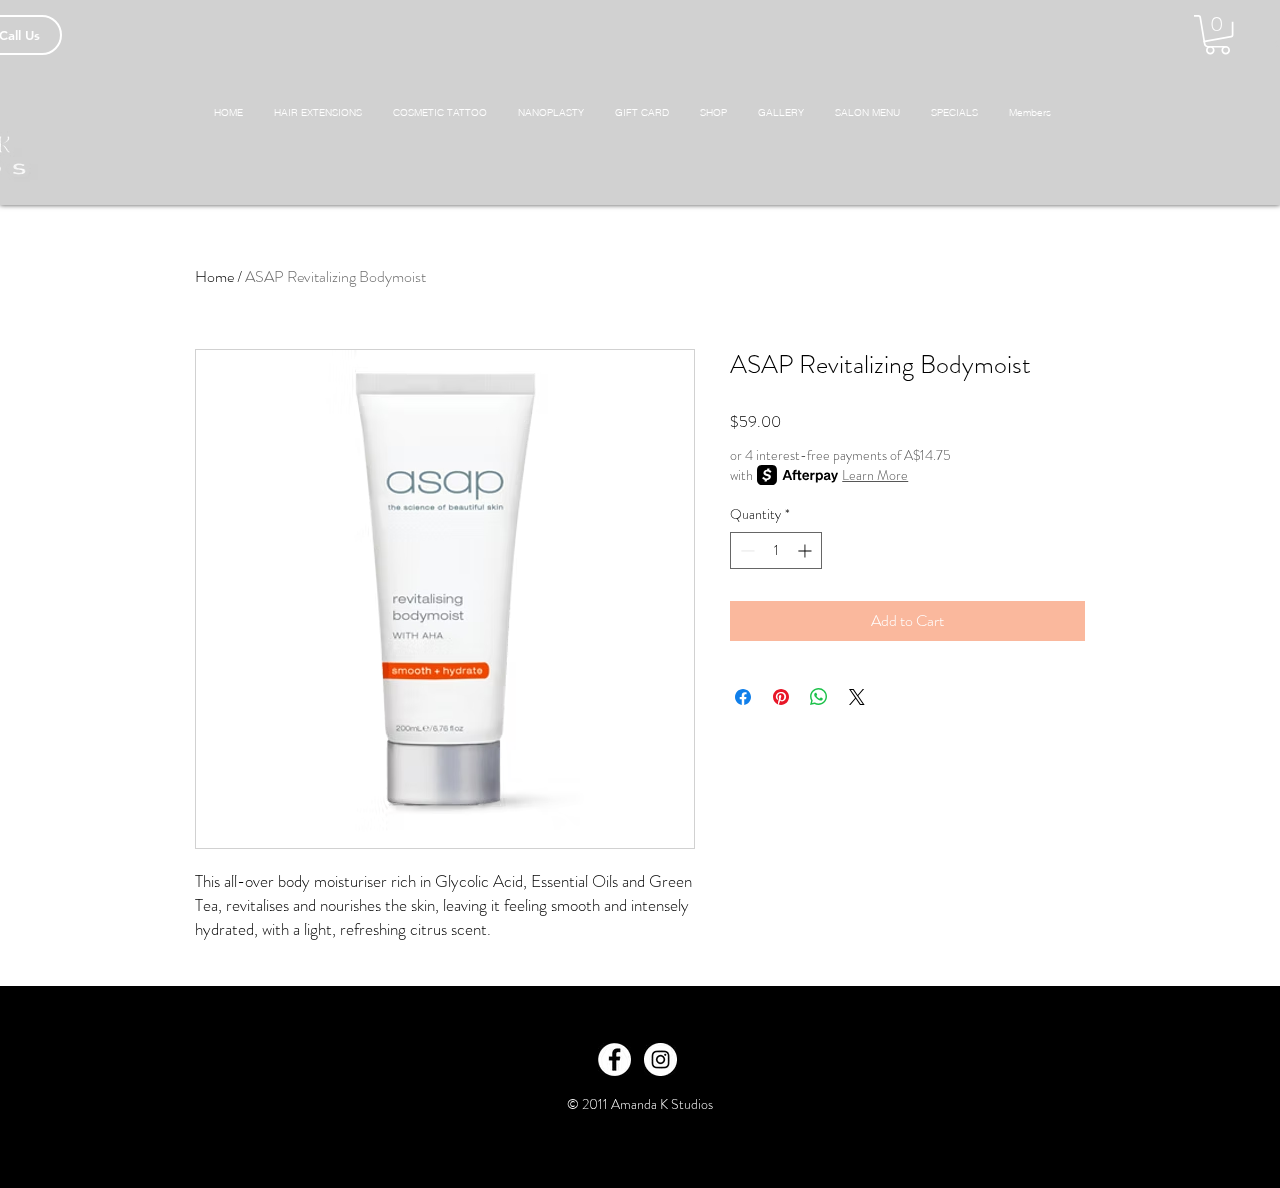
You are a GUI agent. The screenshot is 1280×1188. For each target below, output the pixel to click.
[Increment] (806, 550)
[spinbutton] (776, 550)
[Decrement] (745, 550)
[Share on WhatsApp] (819, 697)
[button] (1217, 34)
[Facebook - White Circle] (614, 1059)
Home (214, 276)
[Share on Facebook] (743, 697)
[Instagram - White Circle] (660, 1059)
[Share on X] (857, 697)
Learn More (875, 475)
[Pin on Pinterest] (781, 697)
